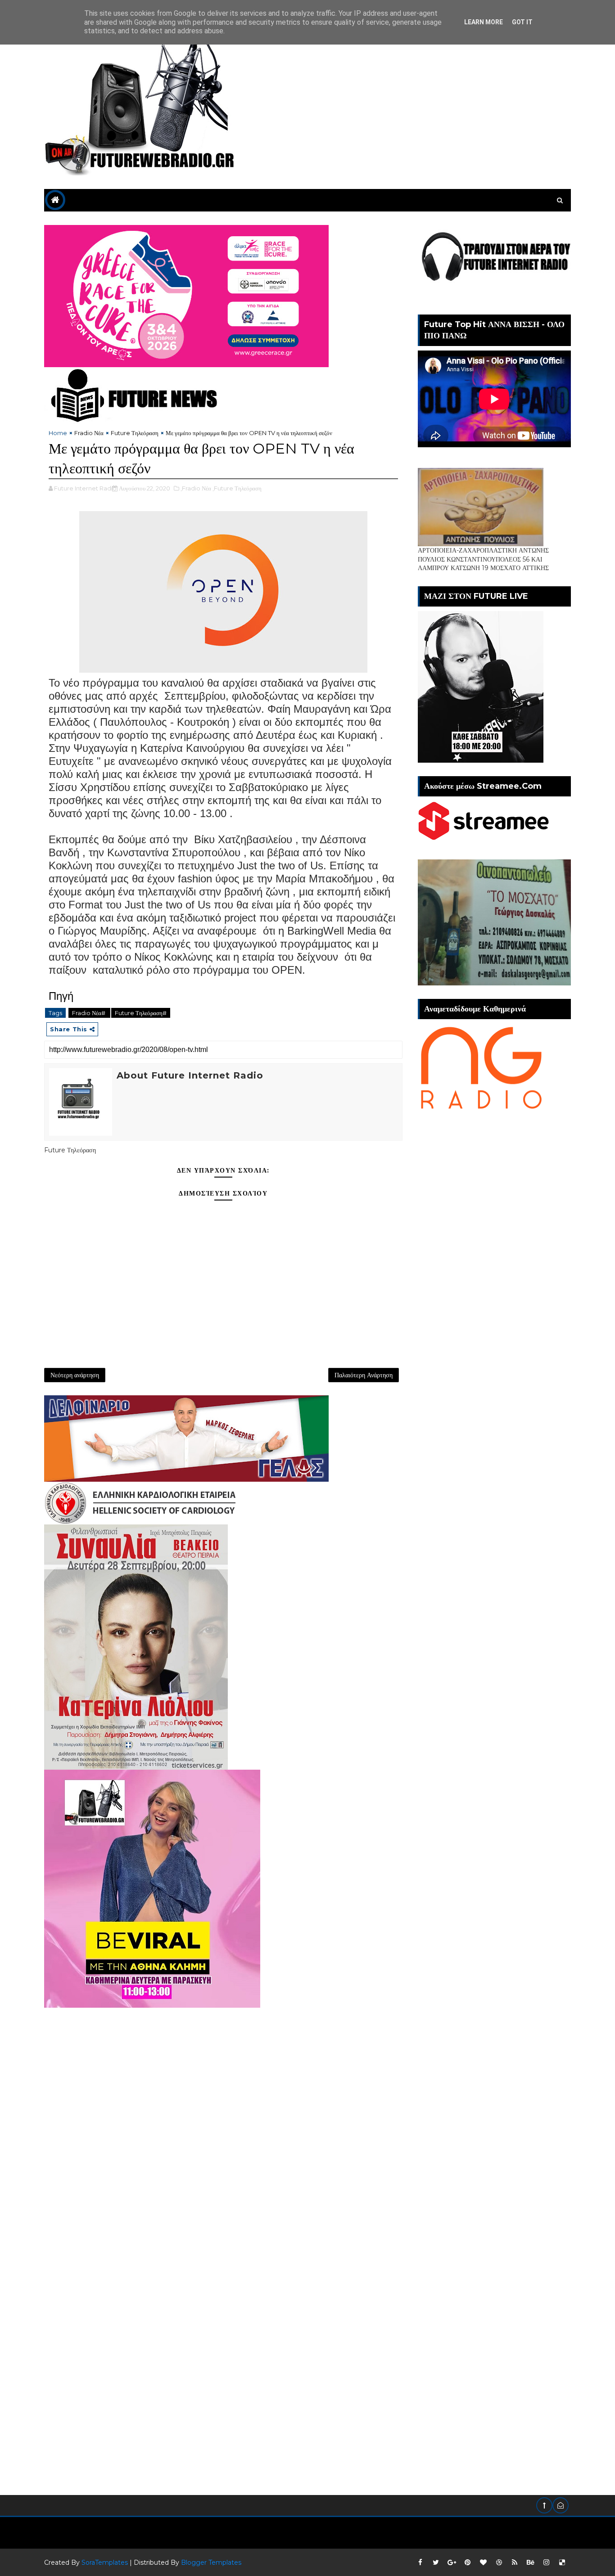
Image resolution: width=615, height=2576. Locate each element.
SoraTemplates (105, 2563)
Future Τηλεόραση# (141, 1013)
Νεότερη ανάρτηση (75, 1375)
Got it (522, 22)
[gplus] (452, 2563)
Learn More (484, 22)
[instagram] (546, 2563)
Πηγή (61, 996)
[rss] (515, 2563)
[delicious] (562, 2563)
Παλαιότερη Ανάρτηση (364, 1375)
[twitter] (436, 2563)
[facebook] (420, 2563)
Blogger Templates (211, 2563)
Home (58, 433)
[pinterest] (467, 2563)
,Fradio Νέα (196, 488)
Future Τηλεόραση (135, 433)
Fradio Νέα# (89, 1013)
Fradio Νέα (89, 433)
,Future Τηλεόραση (237, 488)
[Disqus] (223, 2120)
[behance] (530, 2563)
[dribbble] (499, 2563)
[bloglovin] (483, 2563)
